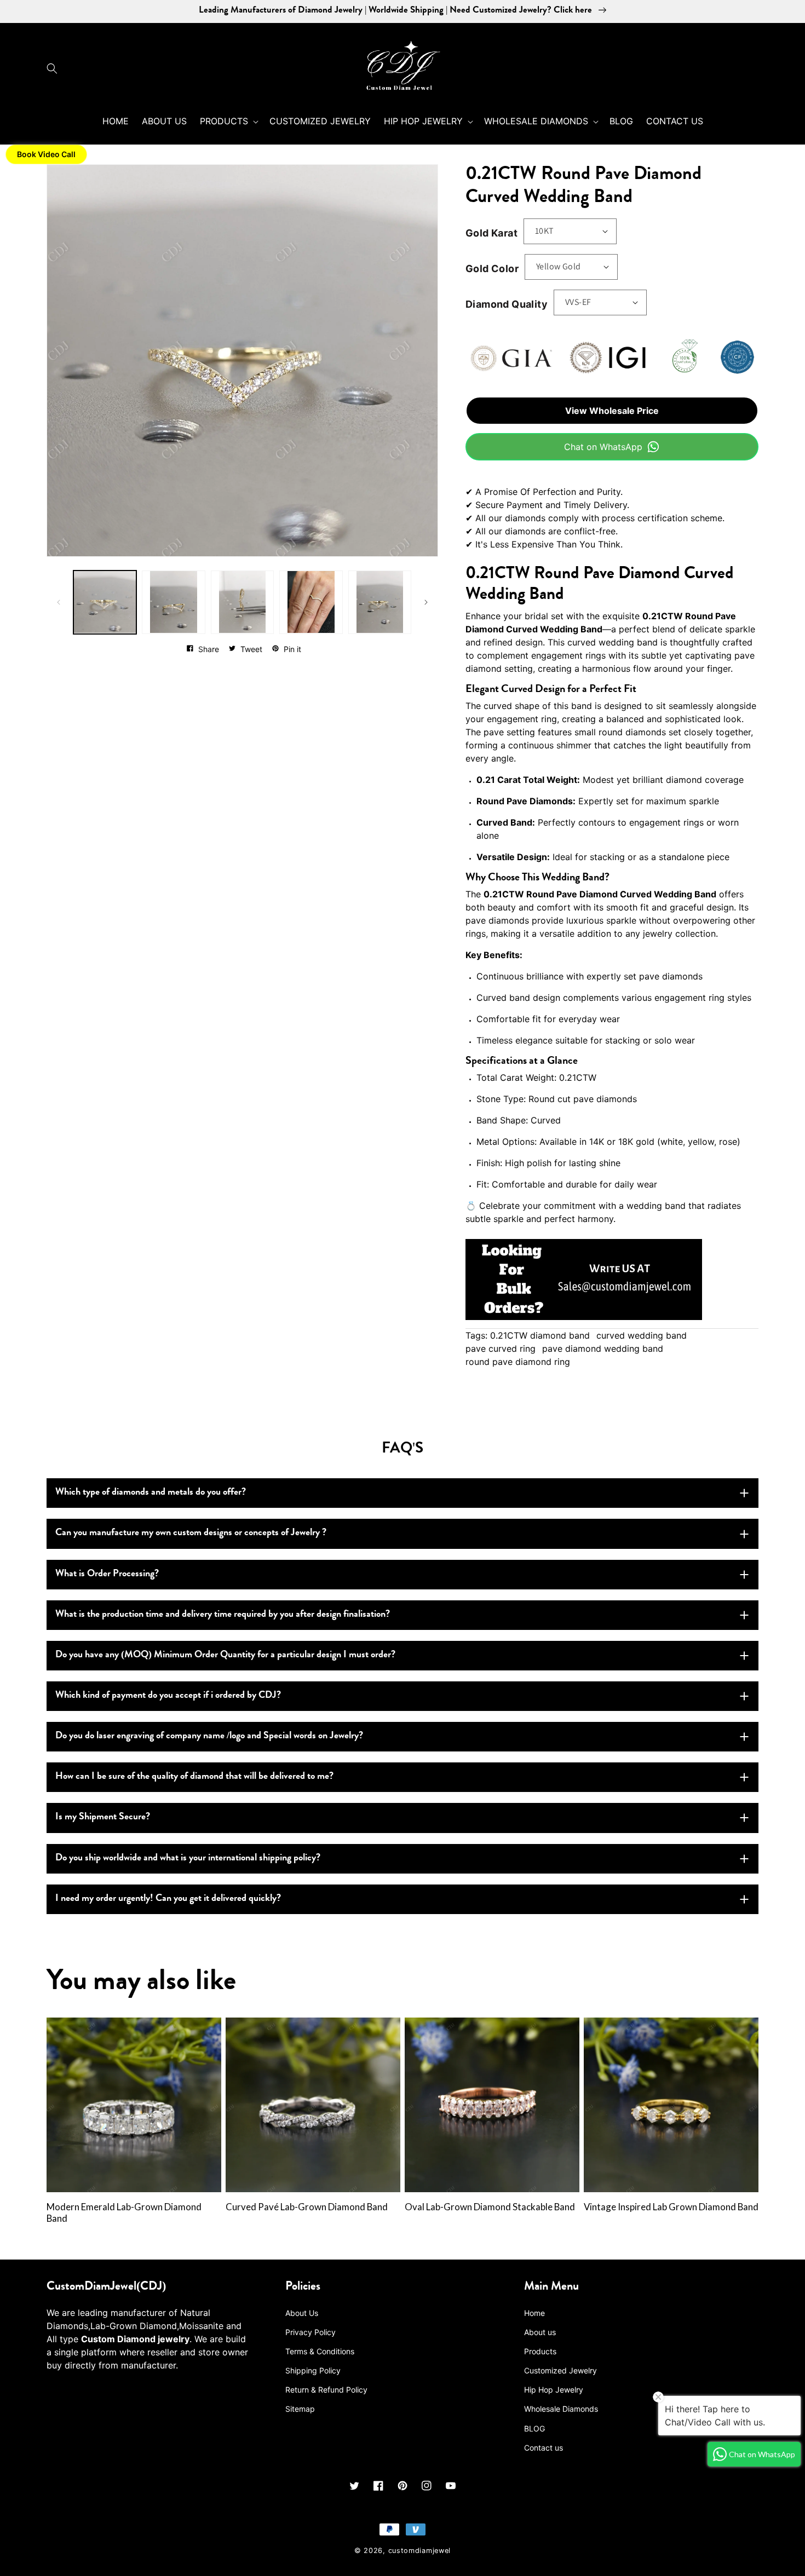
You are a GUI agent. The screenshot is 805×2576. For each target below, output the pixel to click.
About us (540, 2332)
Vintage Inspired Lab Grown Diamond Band (671, 2207)
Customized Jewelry (560, 2370)
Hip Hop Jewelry (554, 2390)
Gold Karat (491, 233)
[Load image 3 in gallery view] (242, 602)
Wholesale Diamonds (561, 2409)
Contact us (544, 2448)
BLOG (534, 2428)
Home (534, 2313)
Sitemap (300, 2409)
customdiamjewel (420, 2551)
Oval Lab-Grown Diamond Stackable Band (490, 2207)
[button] (55, 68)
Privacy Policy (311, 2332)
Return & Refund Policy (326, 2390)
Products (540, 2351)
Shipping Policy (313, 2370)
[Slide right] (426, 602)
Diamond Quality (507, 304)
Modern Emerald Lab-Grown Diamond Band (124, 2213)
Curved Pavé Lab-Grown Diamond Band (307, 2207)
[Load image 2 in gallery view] (173, 602)
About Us (302, 2313)
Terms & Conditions (320, 2351)
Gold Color (492, 269)
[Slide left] (59, 602)
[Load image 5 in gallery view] (380, 602)
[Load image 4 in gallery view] (311, 602)
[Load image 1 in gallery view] (105, 602)
